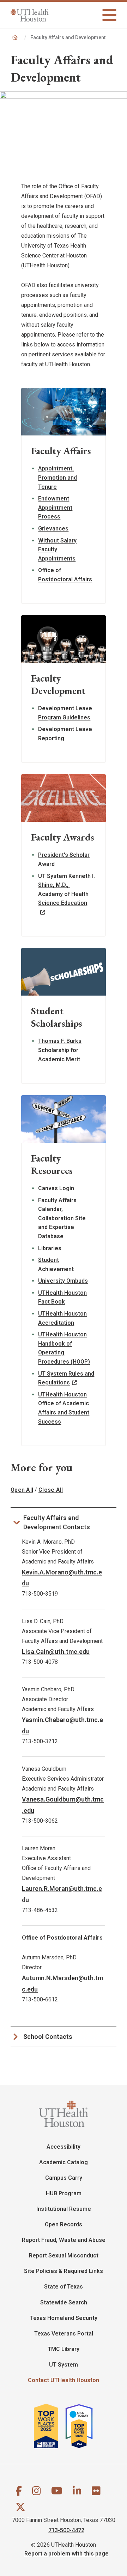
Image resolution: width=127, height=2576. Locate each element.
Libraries (50, 1248)
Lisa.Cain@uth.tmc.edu (56, 1652)
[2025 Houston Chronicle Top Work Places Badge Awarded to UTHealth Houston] (49, 2426)
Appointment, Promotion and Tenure (58, 477)
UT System (64, 2365)
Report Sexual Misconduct (64, 2256)
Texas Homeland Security (64, 2318)
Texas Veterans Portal (64, 2334)
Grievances (53, 529)
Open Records (64, 2224)
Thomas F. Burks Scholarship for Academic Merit (60, 1050)
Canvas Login (56, 1188)
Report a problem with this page (66, 2553)
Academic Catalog (64, 2162)
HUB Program (64, 2193)
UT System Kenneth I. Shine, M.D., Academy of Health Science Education (66, 890)
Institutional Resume (64, 2209)
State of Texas (64, 2287)
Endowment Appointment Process (55, 508)
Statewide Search (64, 2302)
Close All (51, 1490)
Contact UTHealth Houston (64, 2380)
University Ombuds (63, 1281)
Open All (22, 1490)
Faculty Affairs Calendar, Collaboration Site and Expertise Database (62, 1218)
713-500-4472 (66, 2530)
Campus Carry (64, 2178)
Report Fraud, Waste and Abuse (64, 2240)
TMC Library (64, 2349)
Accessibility (64, 2147)
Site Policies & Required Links (64, 2271)
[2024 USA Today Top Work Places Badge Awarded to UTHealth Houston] (82, 2426)
